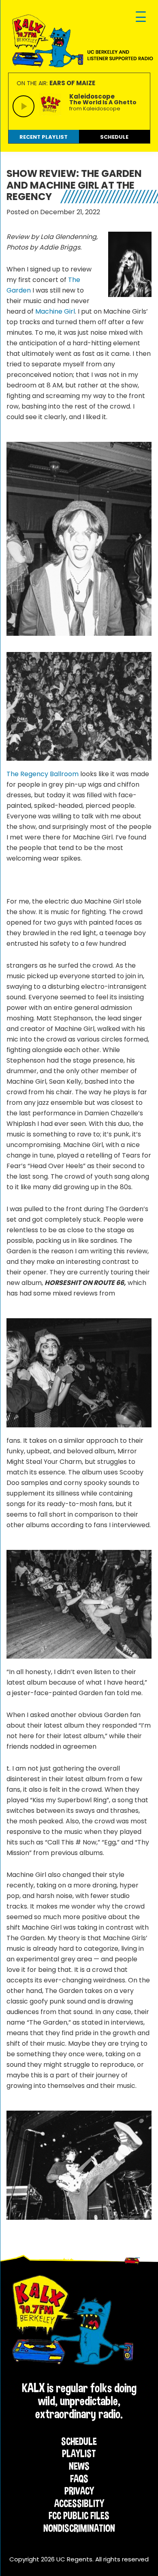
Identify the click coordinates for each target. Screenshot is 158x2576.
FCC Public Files (79, 2516)
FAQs (79, 2479)
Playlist (79, 2453)
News (79, 2466)
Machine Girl (55, 311)
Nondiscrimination (79, 2528)
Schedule (79, 2441)
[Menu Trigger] (141, 17)
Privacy (79, 2491)
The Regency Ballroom (43, 774)
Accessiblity (79, 2503)
